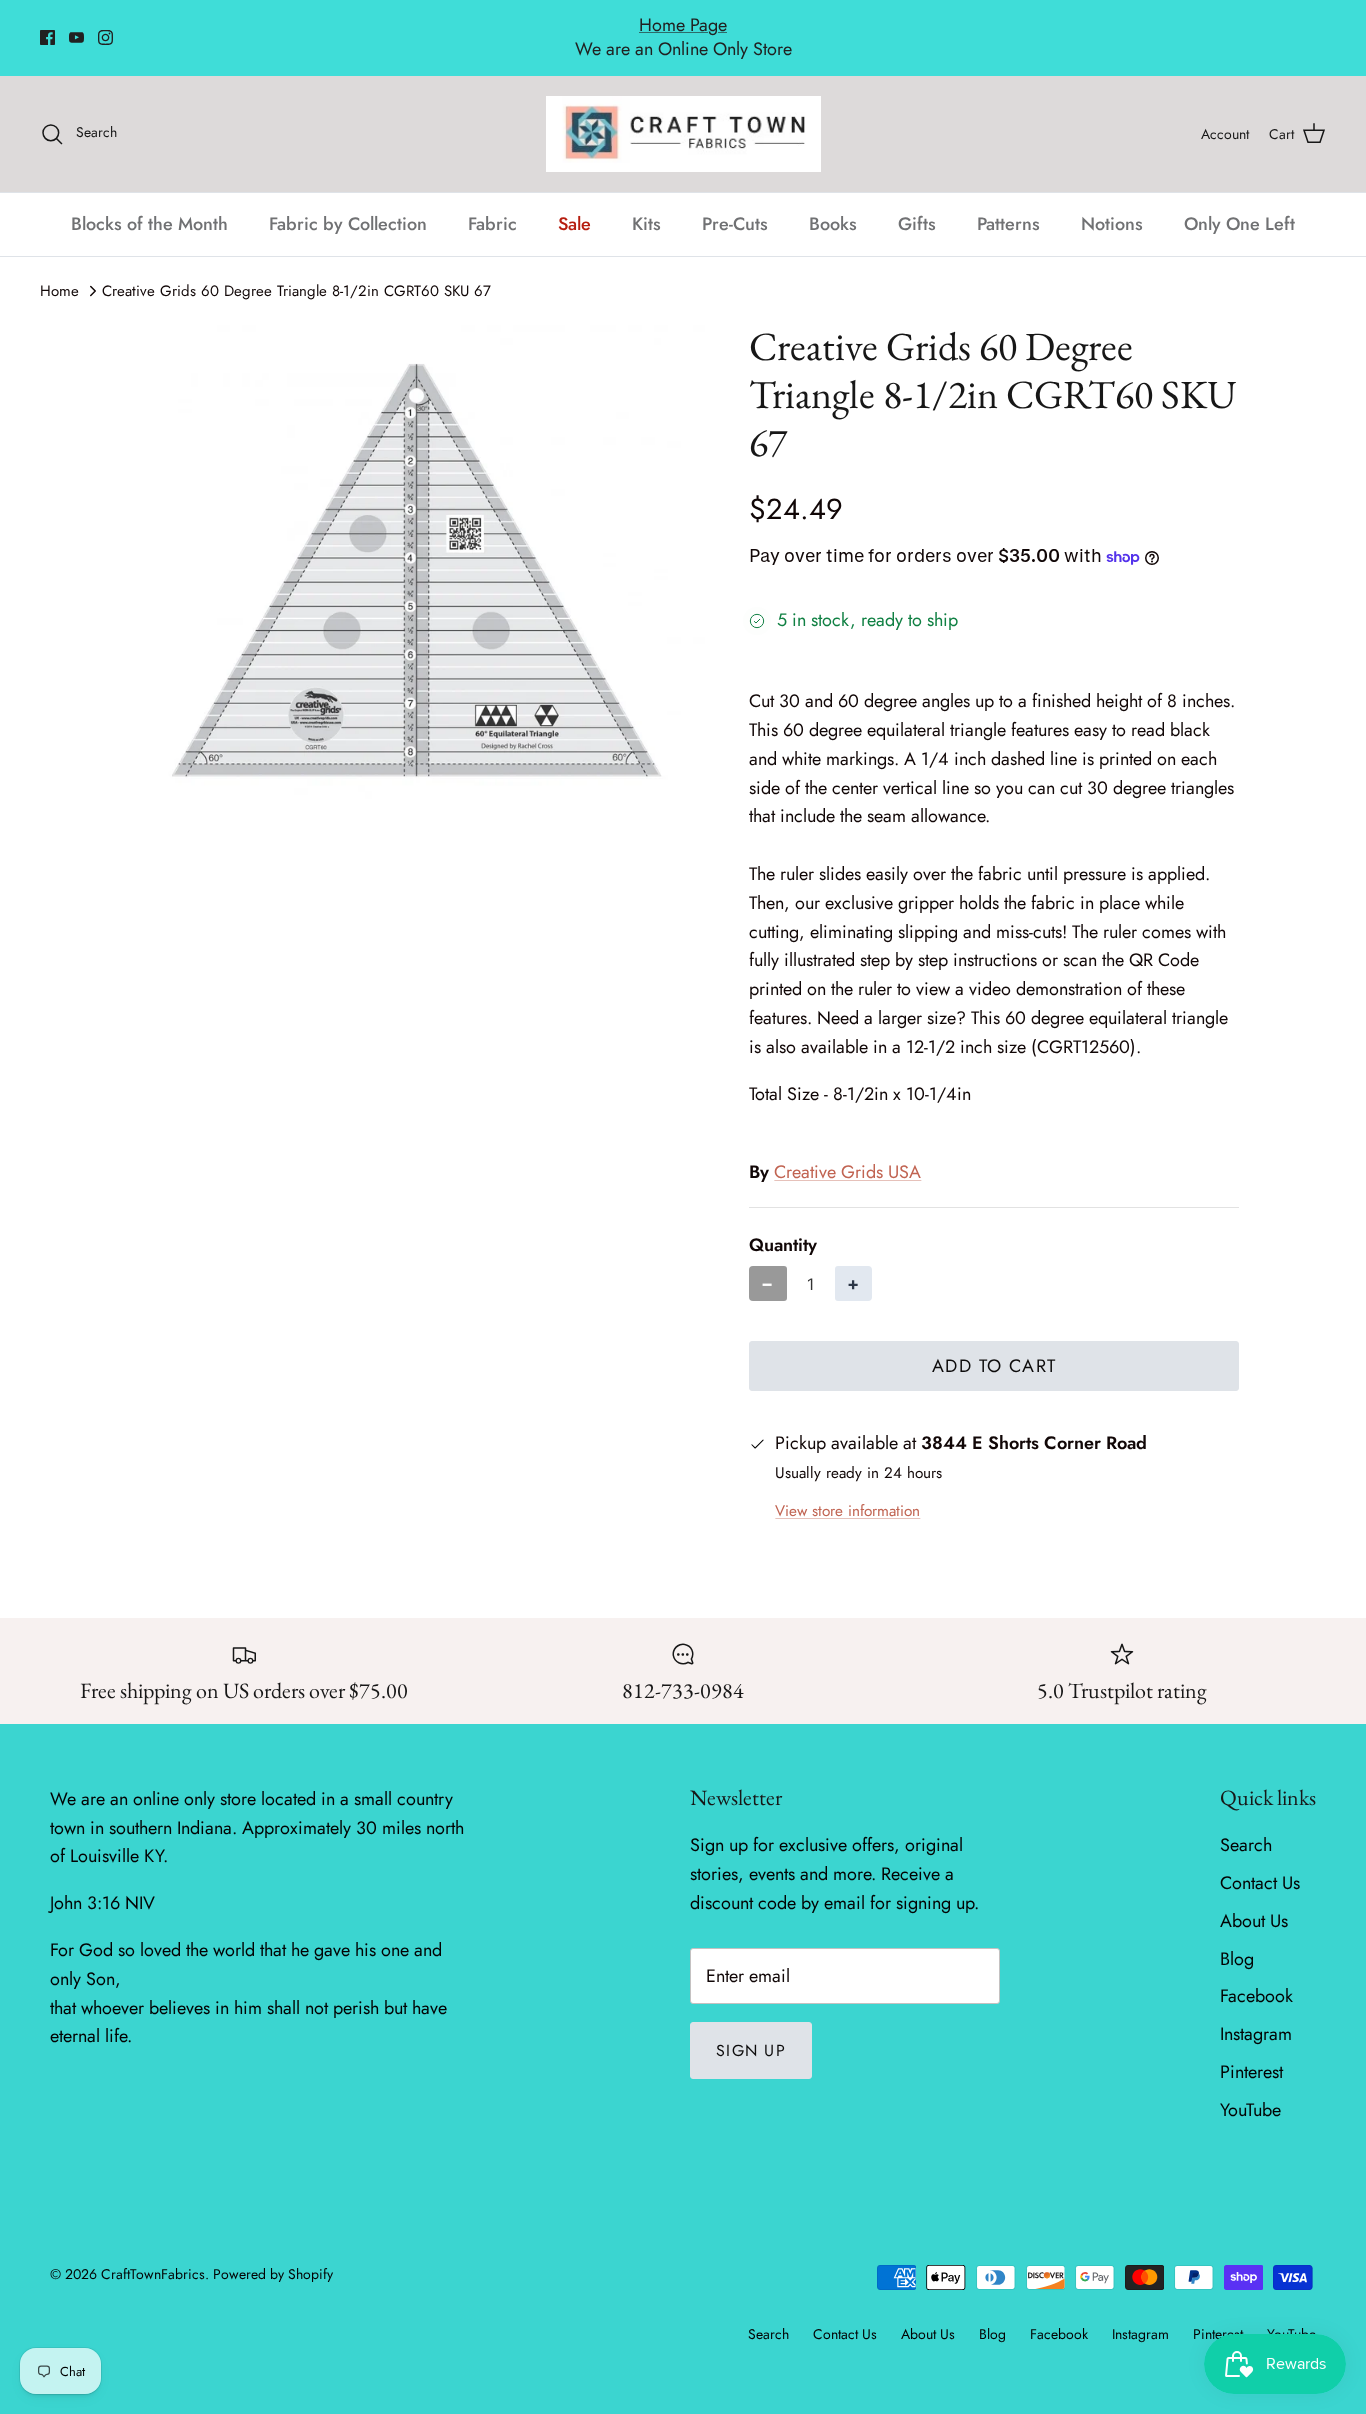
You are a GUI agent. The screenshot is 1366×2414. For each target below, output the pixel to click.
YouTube (1250, 2088)
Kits (646, 202)
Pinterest (1251, 2050)
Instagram (1256, 2013)
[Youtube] (76, 26)
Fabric (492, 202)
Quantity (783, 1223)
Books (833, 202)
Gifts (917, 202)
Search (1246, 1824)
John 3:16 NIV (102, 1882)
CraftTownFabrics (153, 2252)
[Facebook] (47, 26)
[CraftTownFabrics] (683, 112)
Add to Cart (994, 1345)
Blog (1237, 1937)
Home (59, 269)
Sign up (751, 2028)
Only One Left (1239, 202)
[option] (416, 551)
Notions (1112, 202)
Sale (574, 202)
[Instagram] (105, 26)
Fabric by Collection (348, 202)
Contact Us (1260, 1861)
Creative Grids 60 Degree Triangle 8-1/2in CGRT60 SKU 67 (296, 269)
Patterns (1008, 202)
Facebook (1256, 1975)
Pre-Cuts (735, 202)
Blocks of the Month (149, 202)
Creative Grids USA (847, 1151)
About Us (1254, 1899)
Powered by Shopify (273, 2252)
